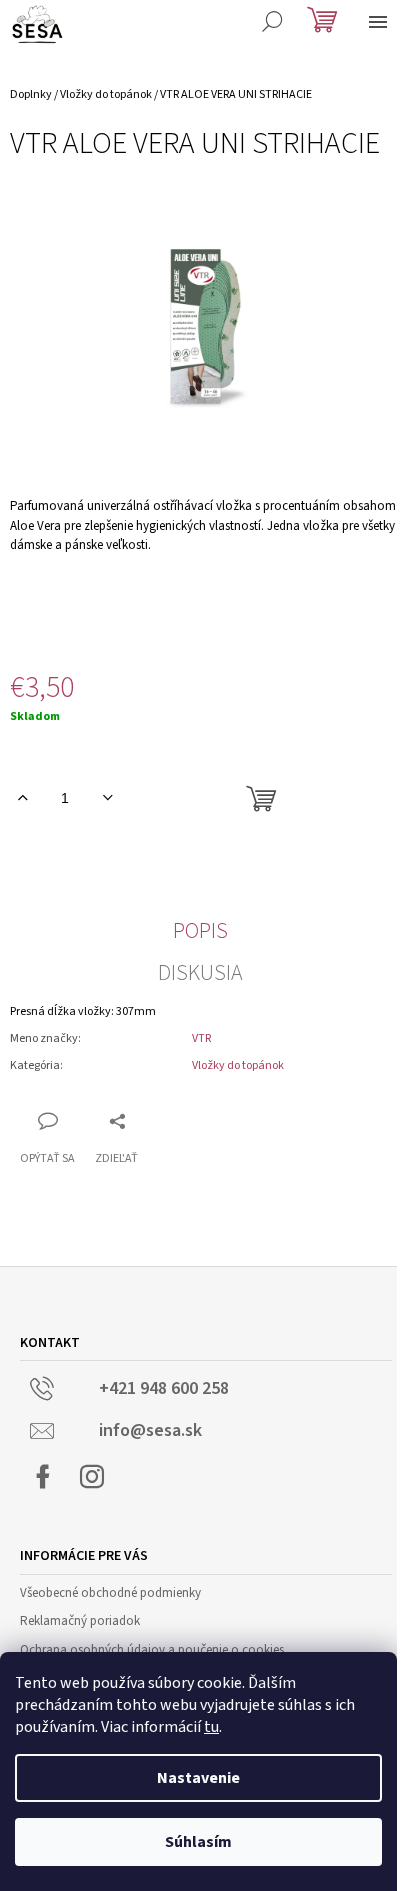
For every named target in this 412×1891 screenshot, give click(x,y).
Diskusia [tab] (200, 973)
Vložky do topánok (238, 1065)
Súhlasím (198, 1842)
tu (211, 1727)
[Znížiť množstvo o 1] (107, 798)
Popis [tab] (200, 931)
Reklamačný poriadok (80, 1621)
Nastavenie (198, 1778)
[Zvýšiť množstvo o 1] (22, 798)
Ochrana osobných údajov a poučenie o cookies (152, 1650)
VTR (201, 1038)
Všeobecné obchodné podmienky (110, 1593)
